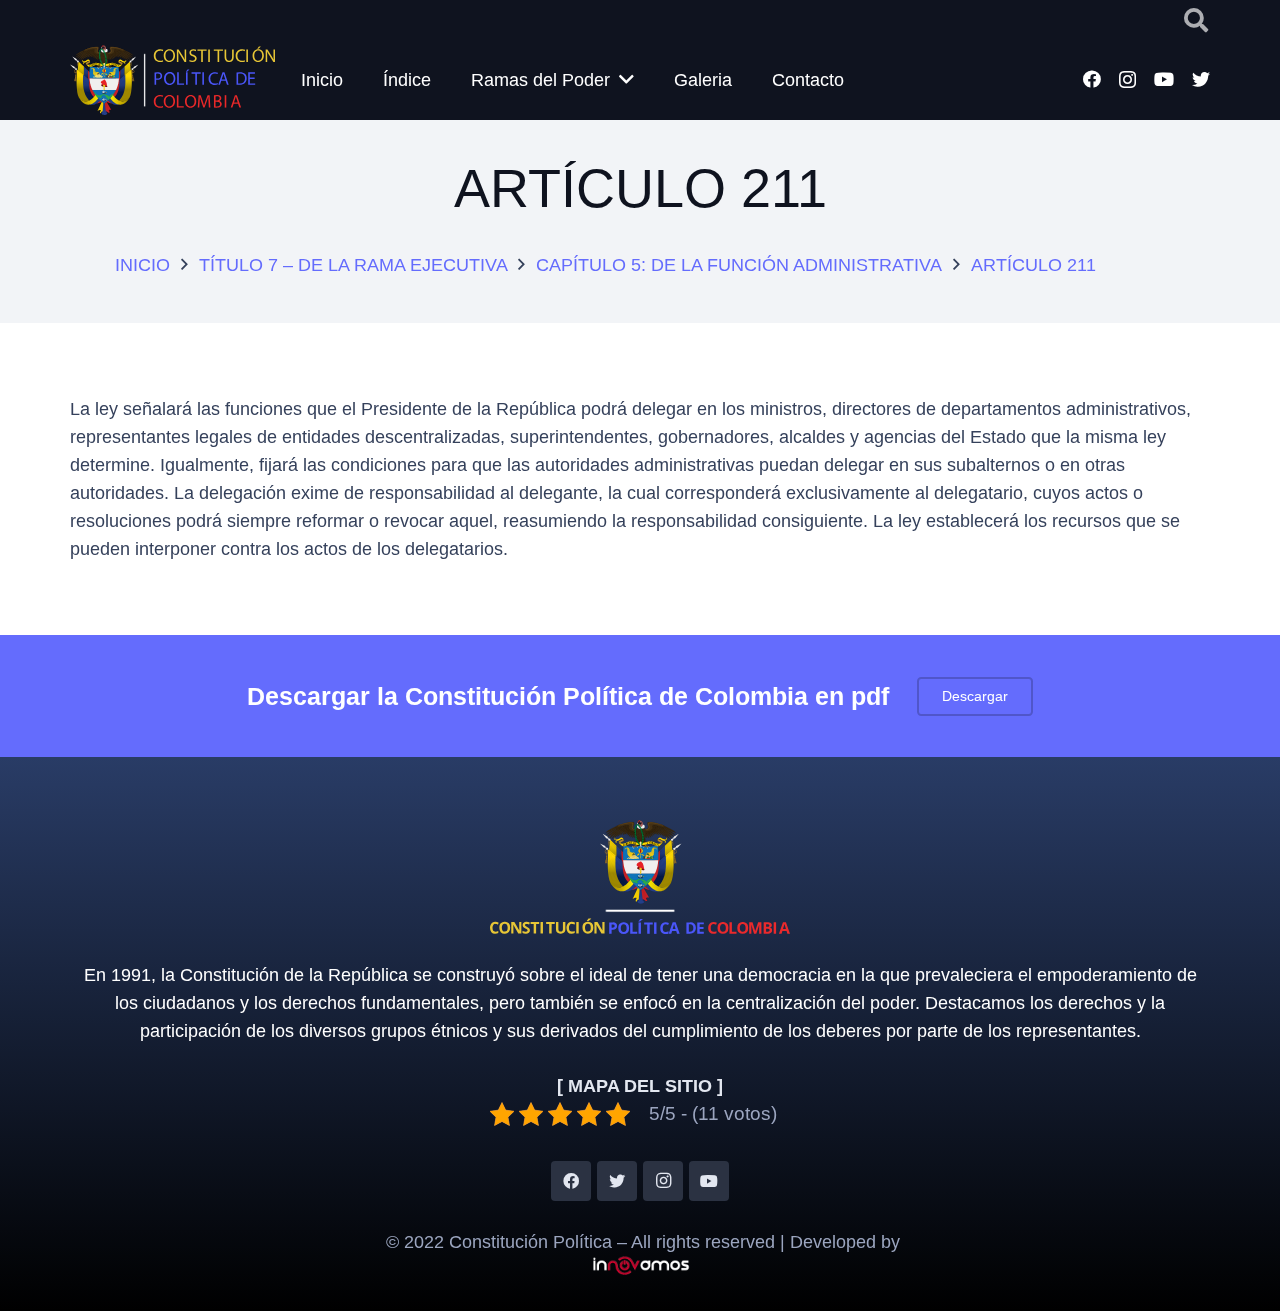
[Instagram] (1127, 80)
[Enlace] (172, 80)
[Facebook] (1092, 79)
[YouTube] (1164, 79)
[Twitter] (1201, 79)
